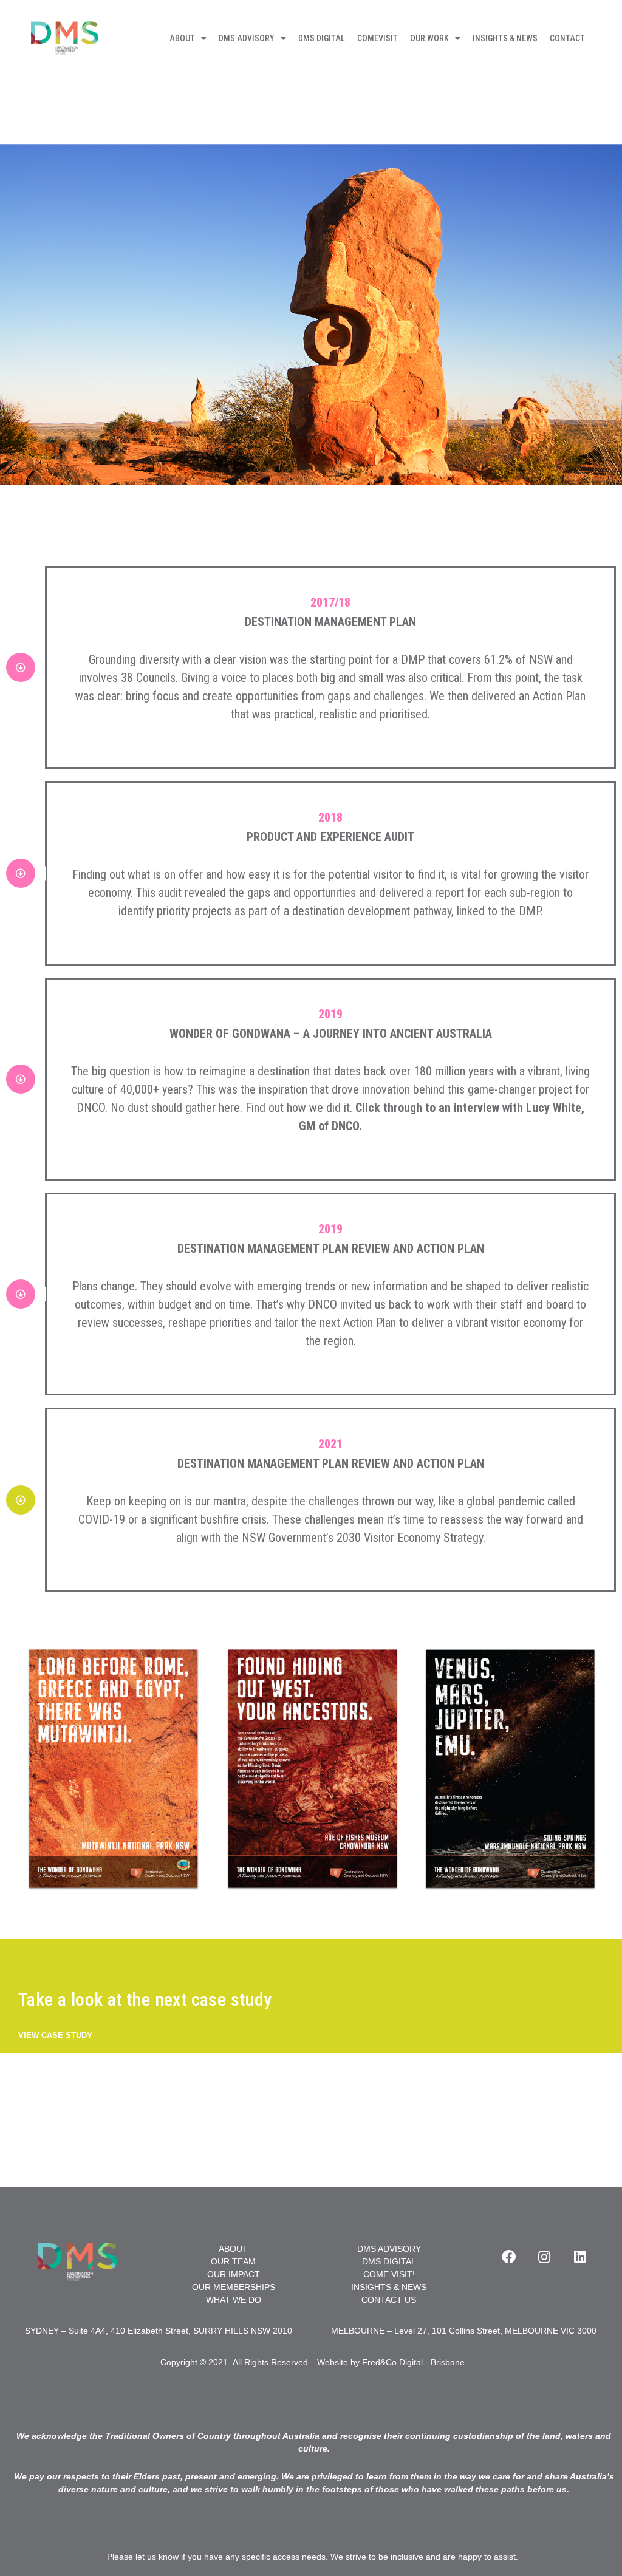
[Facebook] (508, 2257)
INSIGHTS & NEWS (505, 38)
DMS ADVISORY (247, 38)
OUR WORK (429, 38)
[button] (55, 2036)
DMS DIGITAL (322, 38)
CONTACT (567, 38)
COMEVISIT (378, 38)
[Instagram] (544, 2257)
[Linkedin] (580, 2257)
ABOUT (182, 38)
